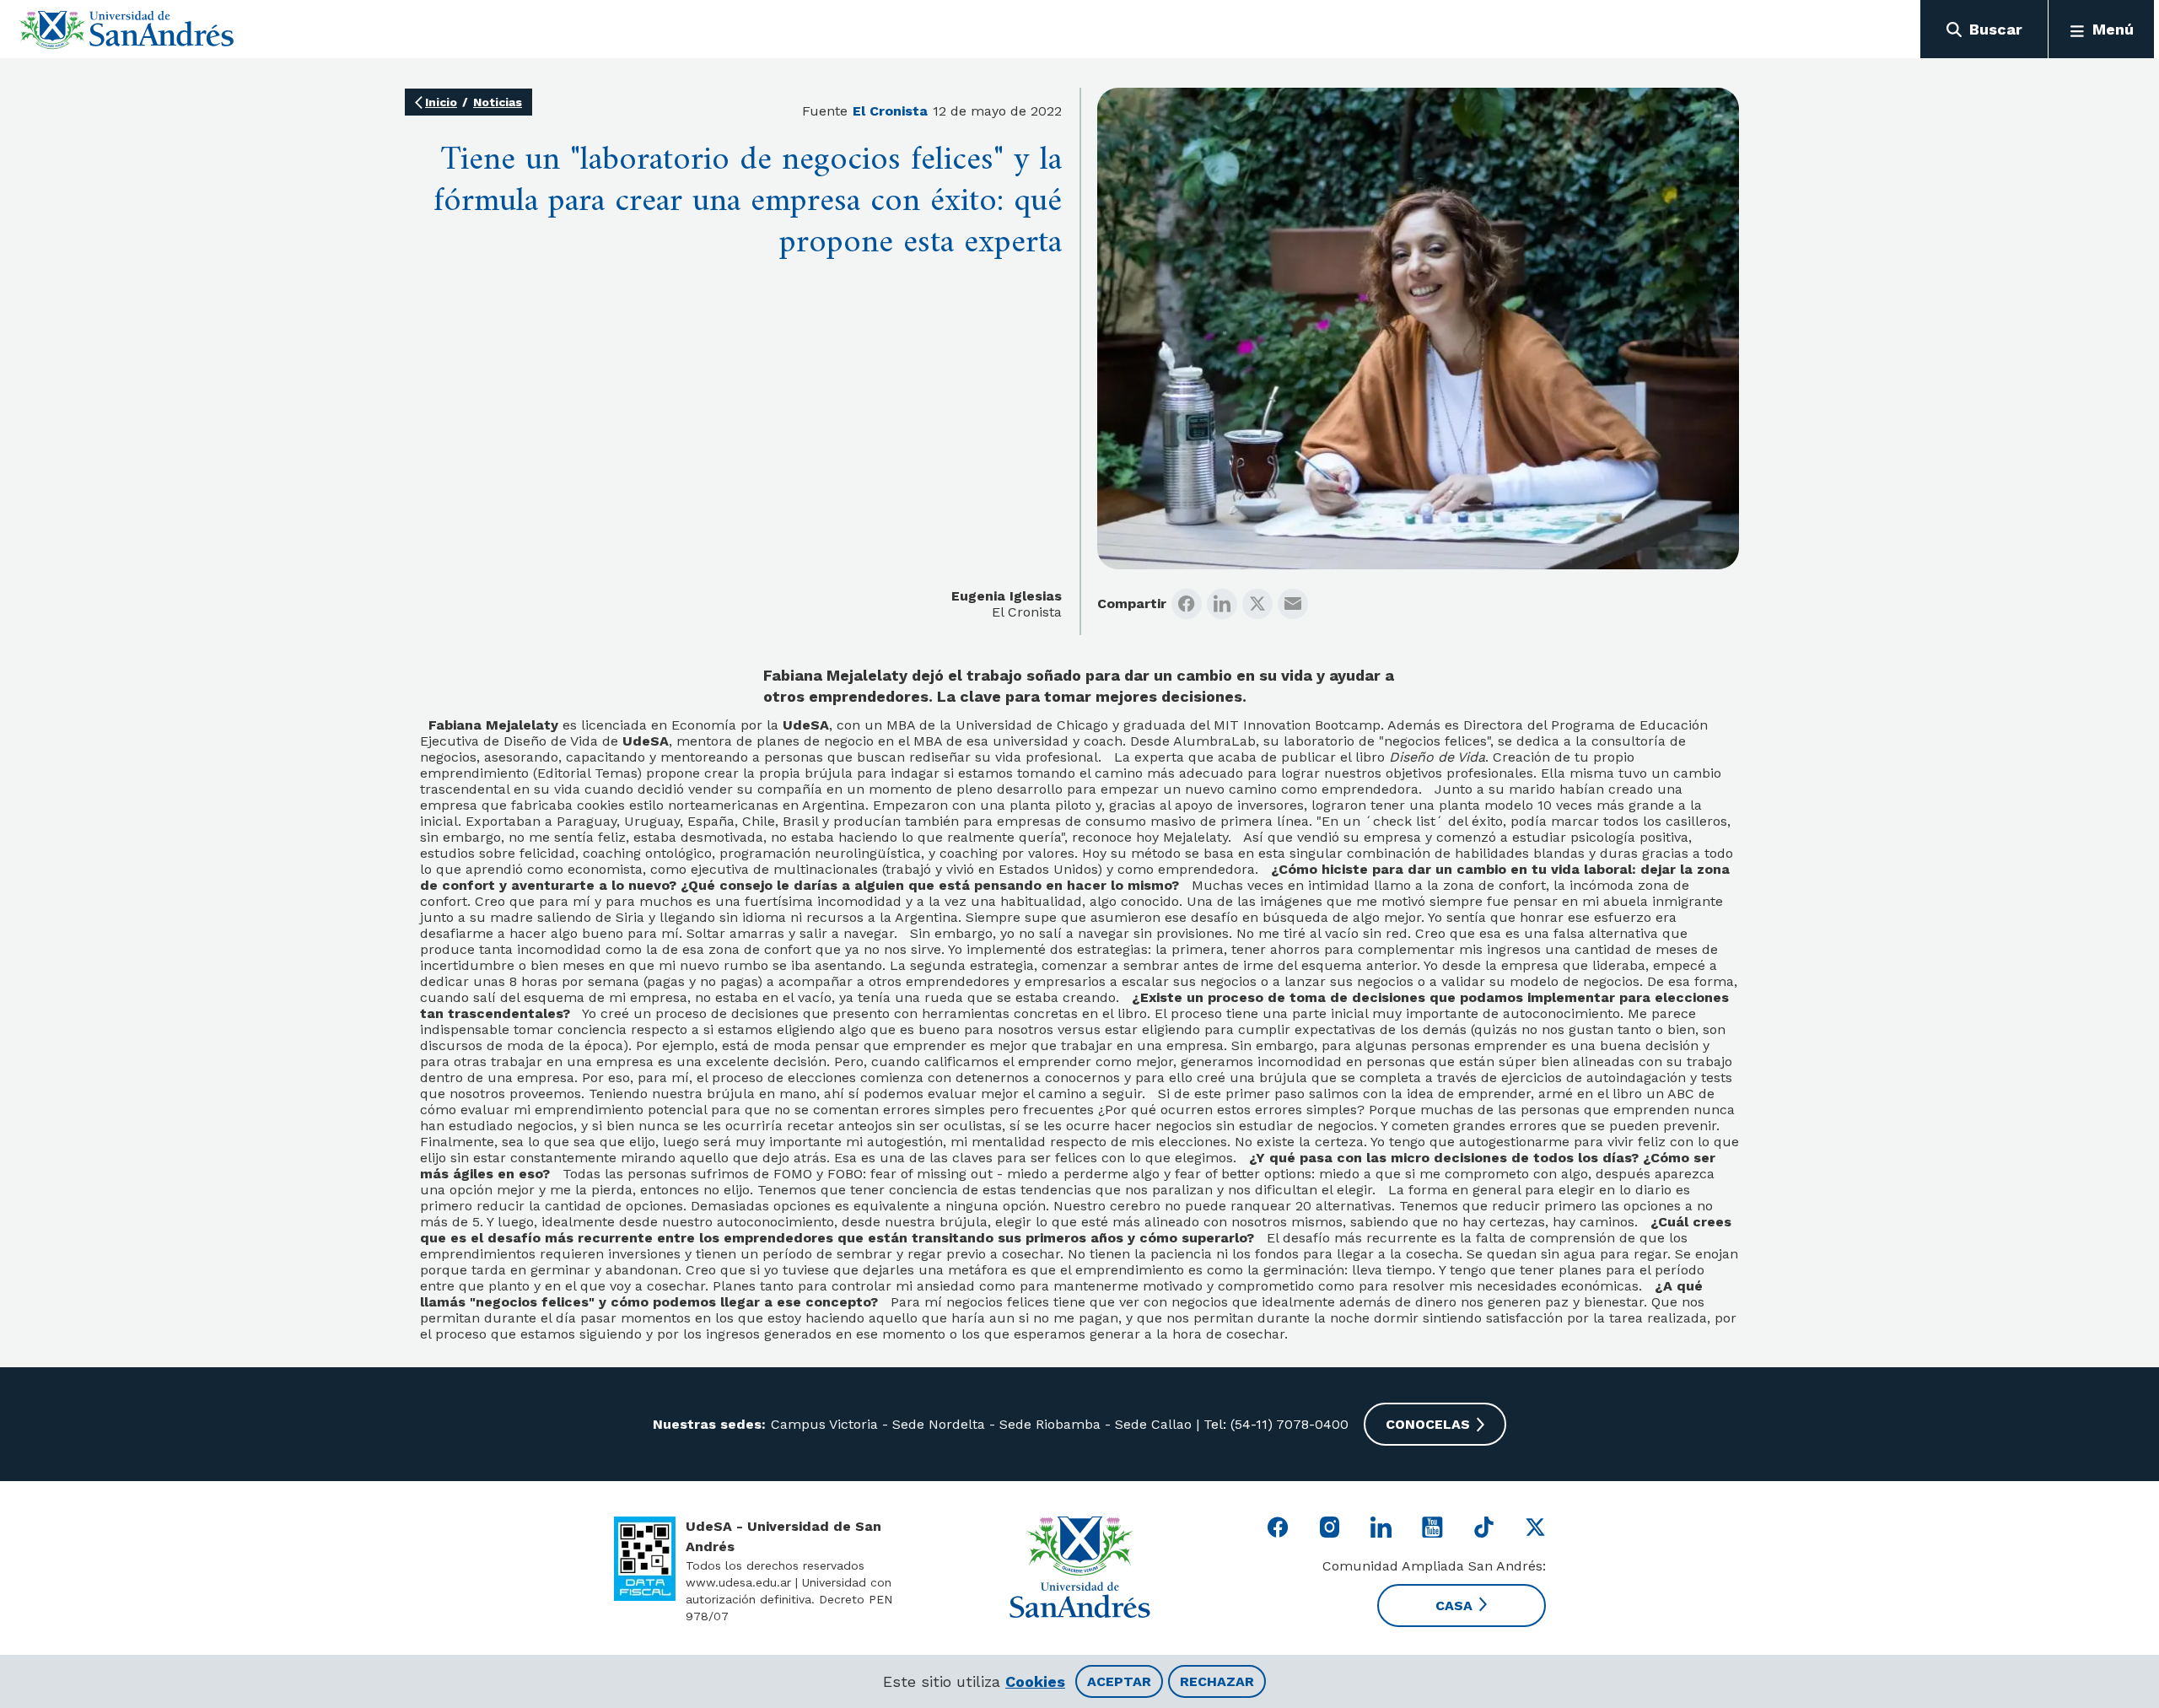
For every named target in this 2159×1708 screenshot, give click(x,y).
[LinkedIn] (1222, 604)
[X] (1257, 604)
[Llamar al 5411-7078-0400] (645, 1559)
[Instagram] (1330, 1527)
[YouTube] (1432, 1527)
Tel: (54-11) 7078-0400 (1274, 1424)
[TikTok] (1484, 1527)
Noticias (498, 102)
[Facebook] (1187, 604)
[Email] (1293, 604)
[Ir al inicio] (127, 30)
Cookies (1035, 1681)
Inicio (441, 102)
